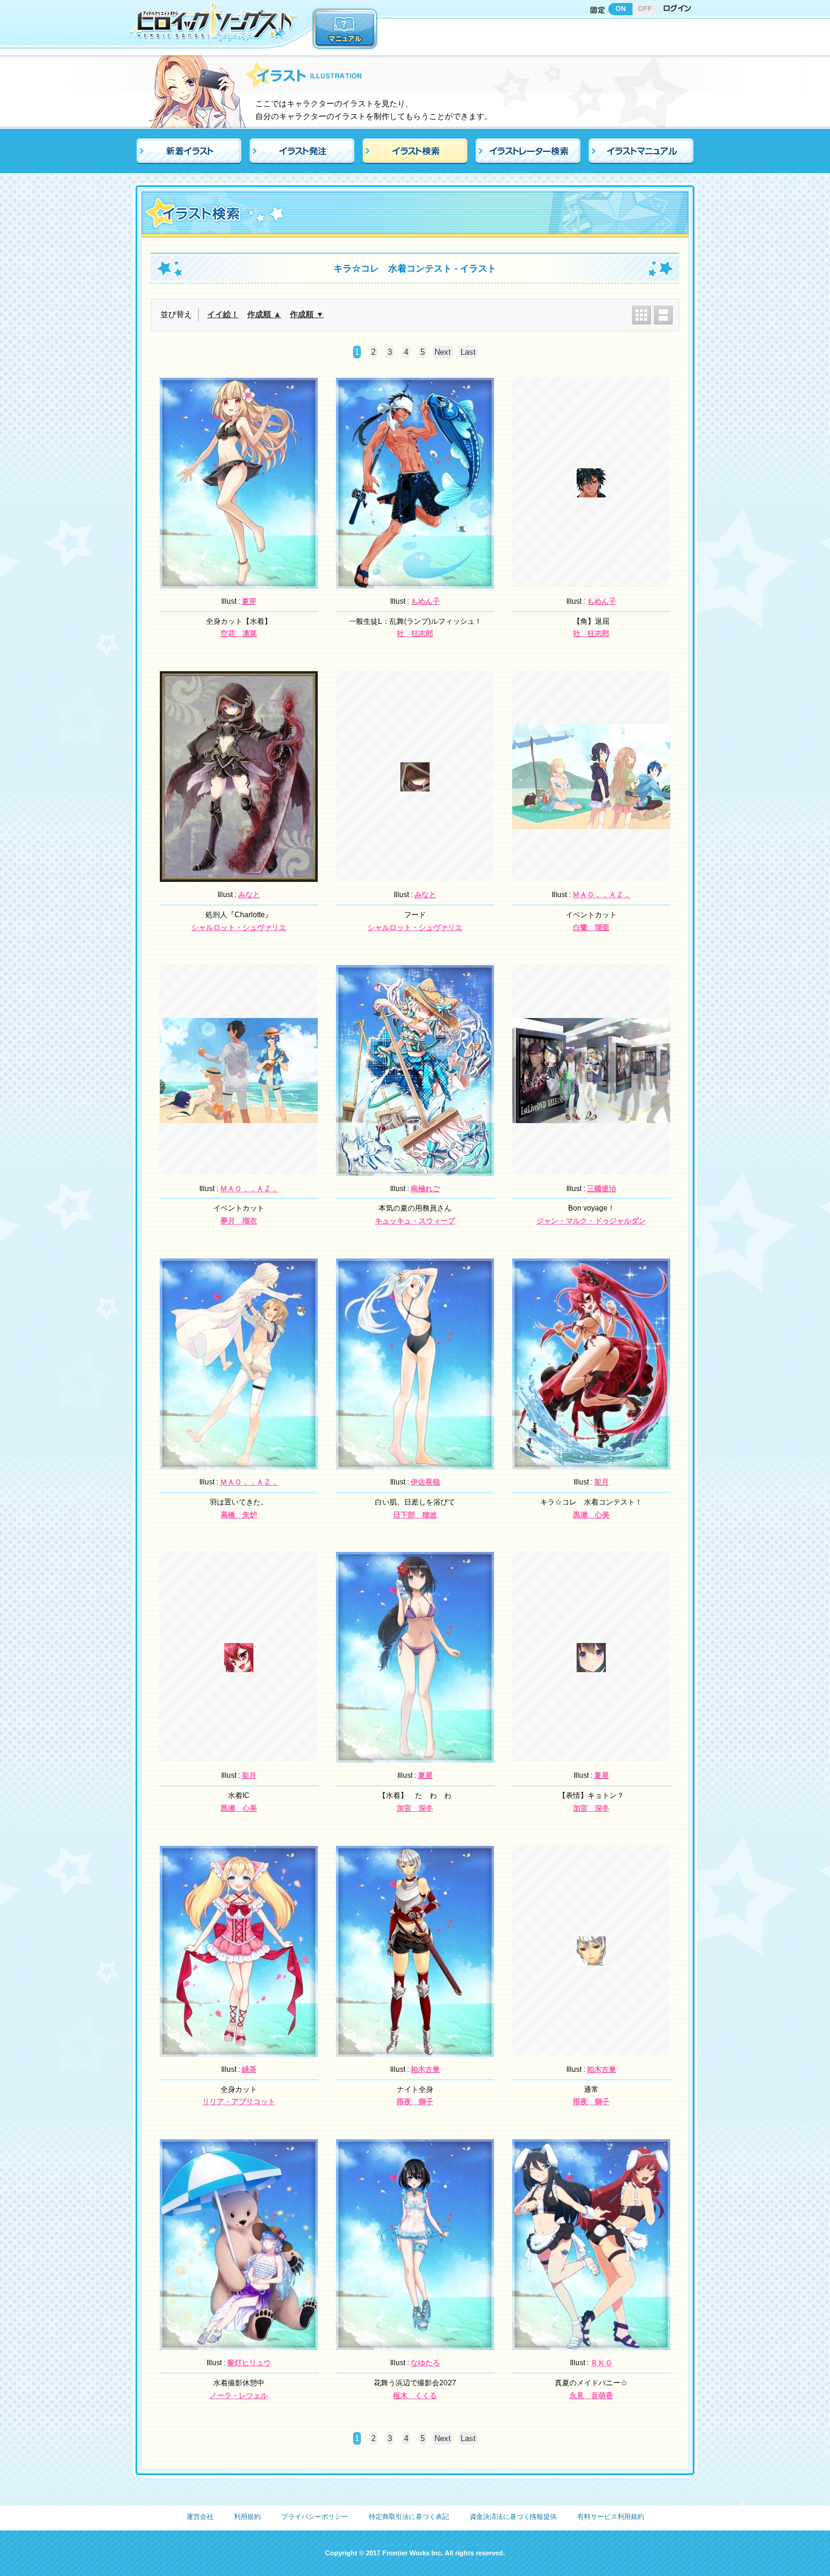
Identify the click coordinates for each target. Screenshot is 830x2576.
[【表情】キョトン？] (591, 1666)
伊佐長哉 (425, 1482)
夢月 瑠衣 (239, 1221)
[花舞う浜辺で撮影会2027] (415, 2343)
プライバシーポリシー (315, 2516)
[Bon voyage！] (591, 1116)
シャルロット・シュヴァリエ (239, 928)
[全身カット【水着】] (239, 582)
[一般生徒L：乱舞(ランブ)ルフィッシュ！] (415, 582)
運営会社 (200, 2516)
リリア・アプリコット (239, 2102)
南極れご (425, 1189)
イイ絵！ (223, 314)
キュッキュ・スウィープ (415, 1221)
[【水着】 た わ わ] (415, 1757)
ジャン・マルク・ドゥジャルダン (591, 1221)
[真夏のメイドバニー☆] (591, 2343)
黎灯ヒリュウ (249, 2363)
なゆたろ (425, 2363)
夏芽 (249, 601)
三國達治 (602, 1189)
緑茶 (249, 2069)
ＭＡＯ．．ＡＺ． (602, 895)
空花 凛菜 (239, 634)
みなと (249, 895)
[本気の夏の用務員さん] (415, 1169)
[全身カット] (239, 2050)
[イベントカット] (591, 822)
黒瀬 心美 (591, 1515)
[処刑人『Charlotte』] (239, 875)
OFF (645, 9)
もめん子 (425, 601)
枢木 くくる (415, 2396)
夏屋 (425, 1775)
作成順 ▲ (264, 314)
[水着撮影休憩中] (239, 2343)
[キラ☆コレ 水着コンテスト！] (591, 1463)
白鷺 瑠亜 (591, 928)
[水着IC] (239, 1666)
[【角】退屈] (591, 491)
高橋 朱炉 (239, 1515)
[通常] (591, 1959)
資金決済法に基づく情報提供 (513, 2516)
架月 (602, 1482)
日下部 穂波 (415, 1515)
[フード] (415, 785)
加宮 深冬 (415, 1808)
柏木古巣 (425, 2069)
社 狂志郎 (415, 634)
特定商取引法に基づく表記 (409, 2516)
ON (621, 9)
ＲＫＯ (602, 2363)
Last (468, 352)
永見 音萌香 (591, 2396)
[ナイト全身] (415, 2050)
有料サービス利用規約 (611, 2516)
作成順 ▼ (307, 314)
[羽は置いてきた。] (239, 1463)
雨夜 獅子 (415, 2102)
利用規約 (247, 2516)
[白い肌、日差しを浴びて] (415, 1463)
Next (443, 352)
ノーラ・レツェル (239, 2396)
